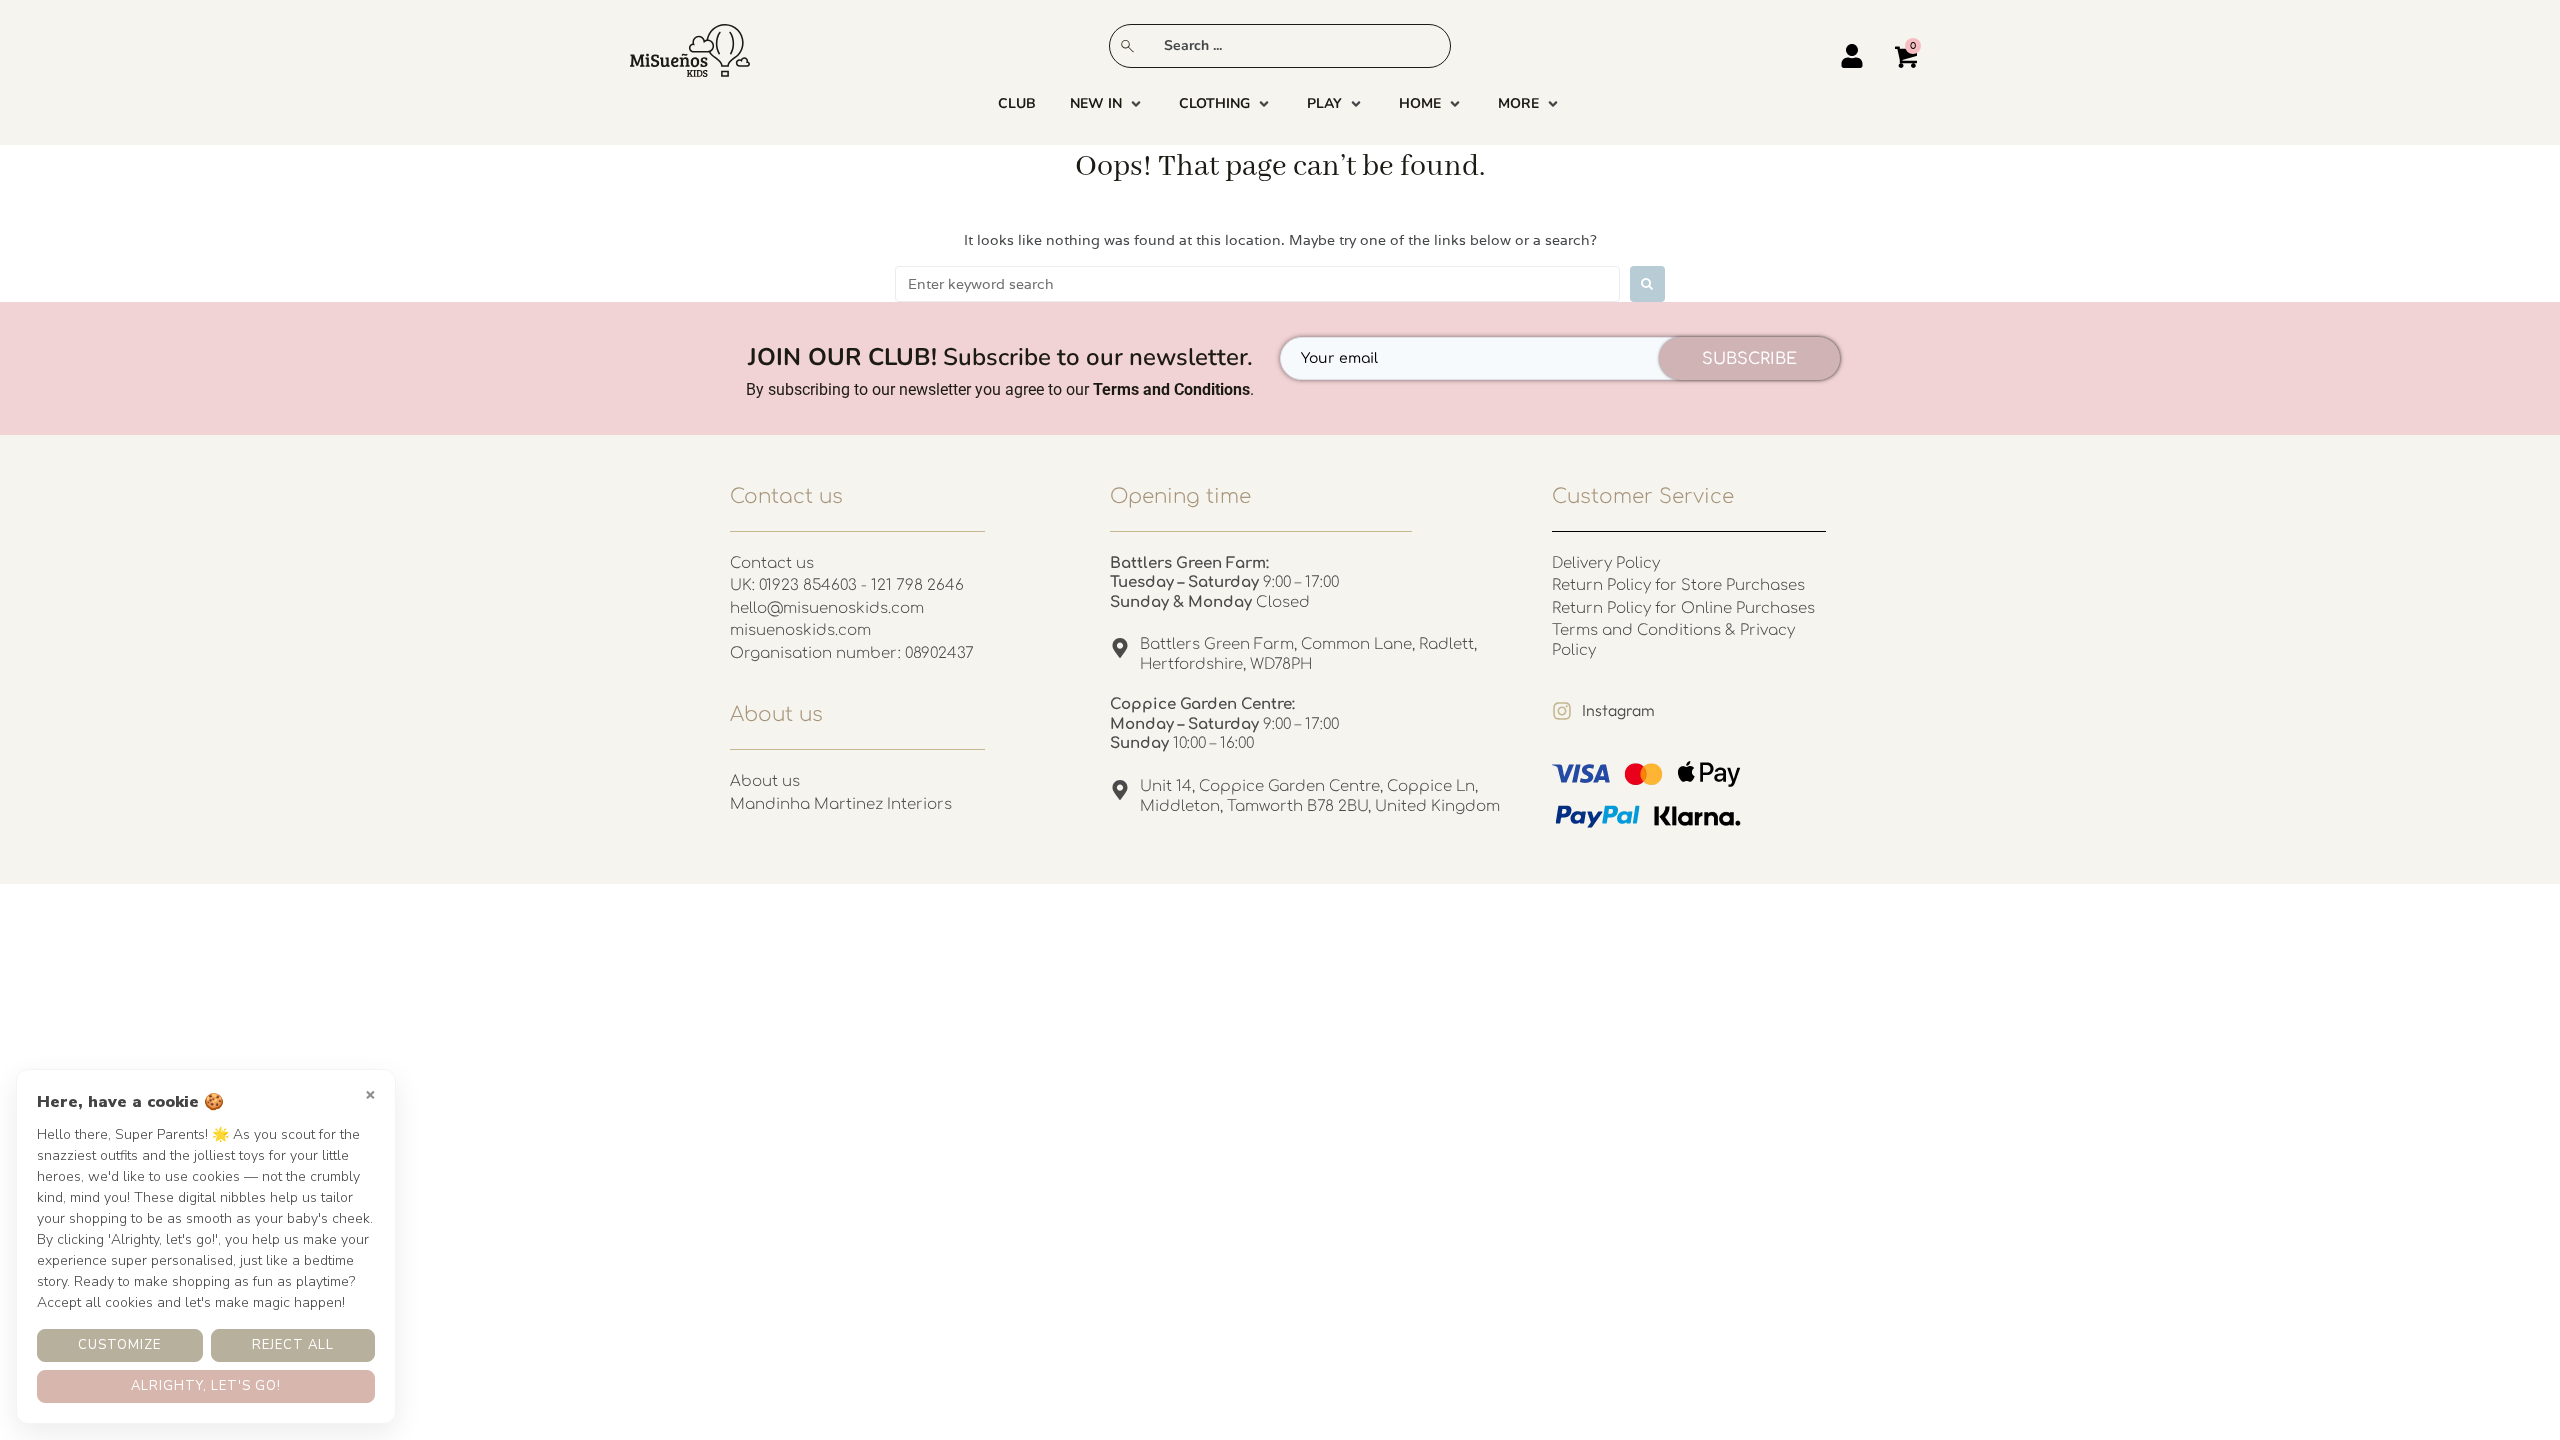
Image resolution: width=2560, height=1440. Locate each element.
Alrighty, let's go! (206, 1386)
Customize (119, 1345)
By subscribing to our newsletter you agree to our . (1000, 389)
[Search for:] (1257, 284)
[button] (1107, 104)
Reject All (293, 1345)
